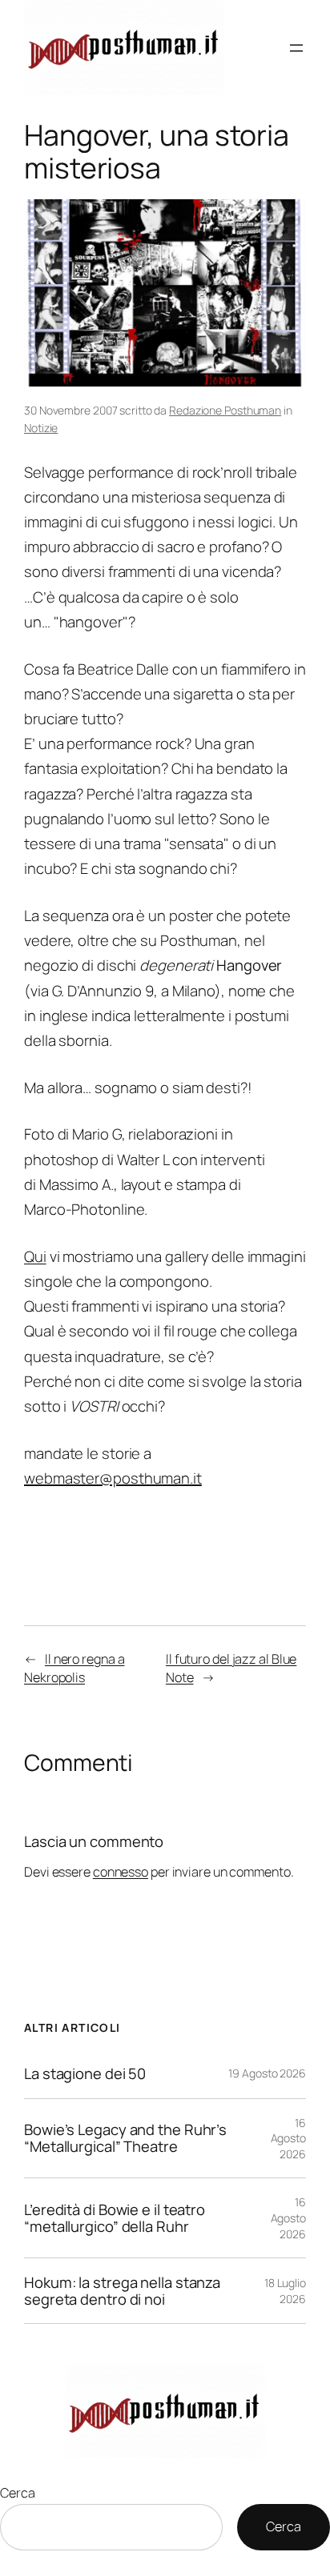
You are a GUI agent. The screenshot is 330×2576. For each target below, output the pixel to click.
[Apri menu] (296, 48)
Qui (35, 1256)
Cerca (18, 2493)
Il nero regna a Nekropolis (74, 1668)
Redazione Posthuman (225, 410)
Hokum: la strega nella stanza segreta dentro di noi (122, 2291)
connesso (121, 1872)
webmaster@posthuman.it (113, 1478)
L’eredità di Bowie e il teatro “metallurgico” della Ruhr (115, 2218)
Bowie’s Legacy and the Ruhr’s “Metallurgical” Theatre (125, 2138)
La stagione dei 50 (85, 2074)
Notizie (41, 428)
